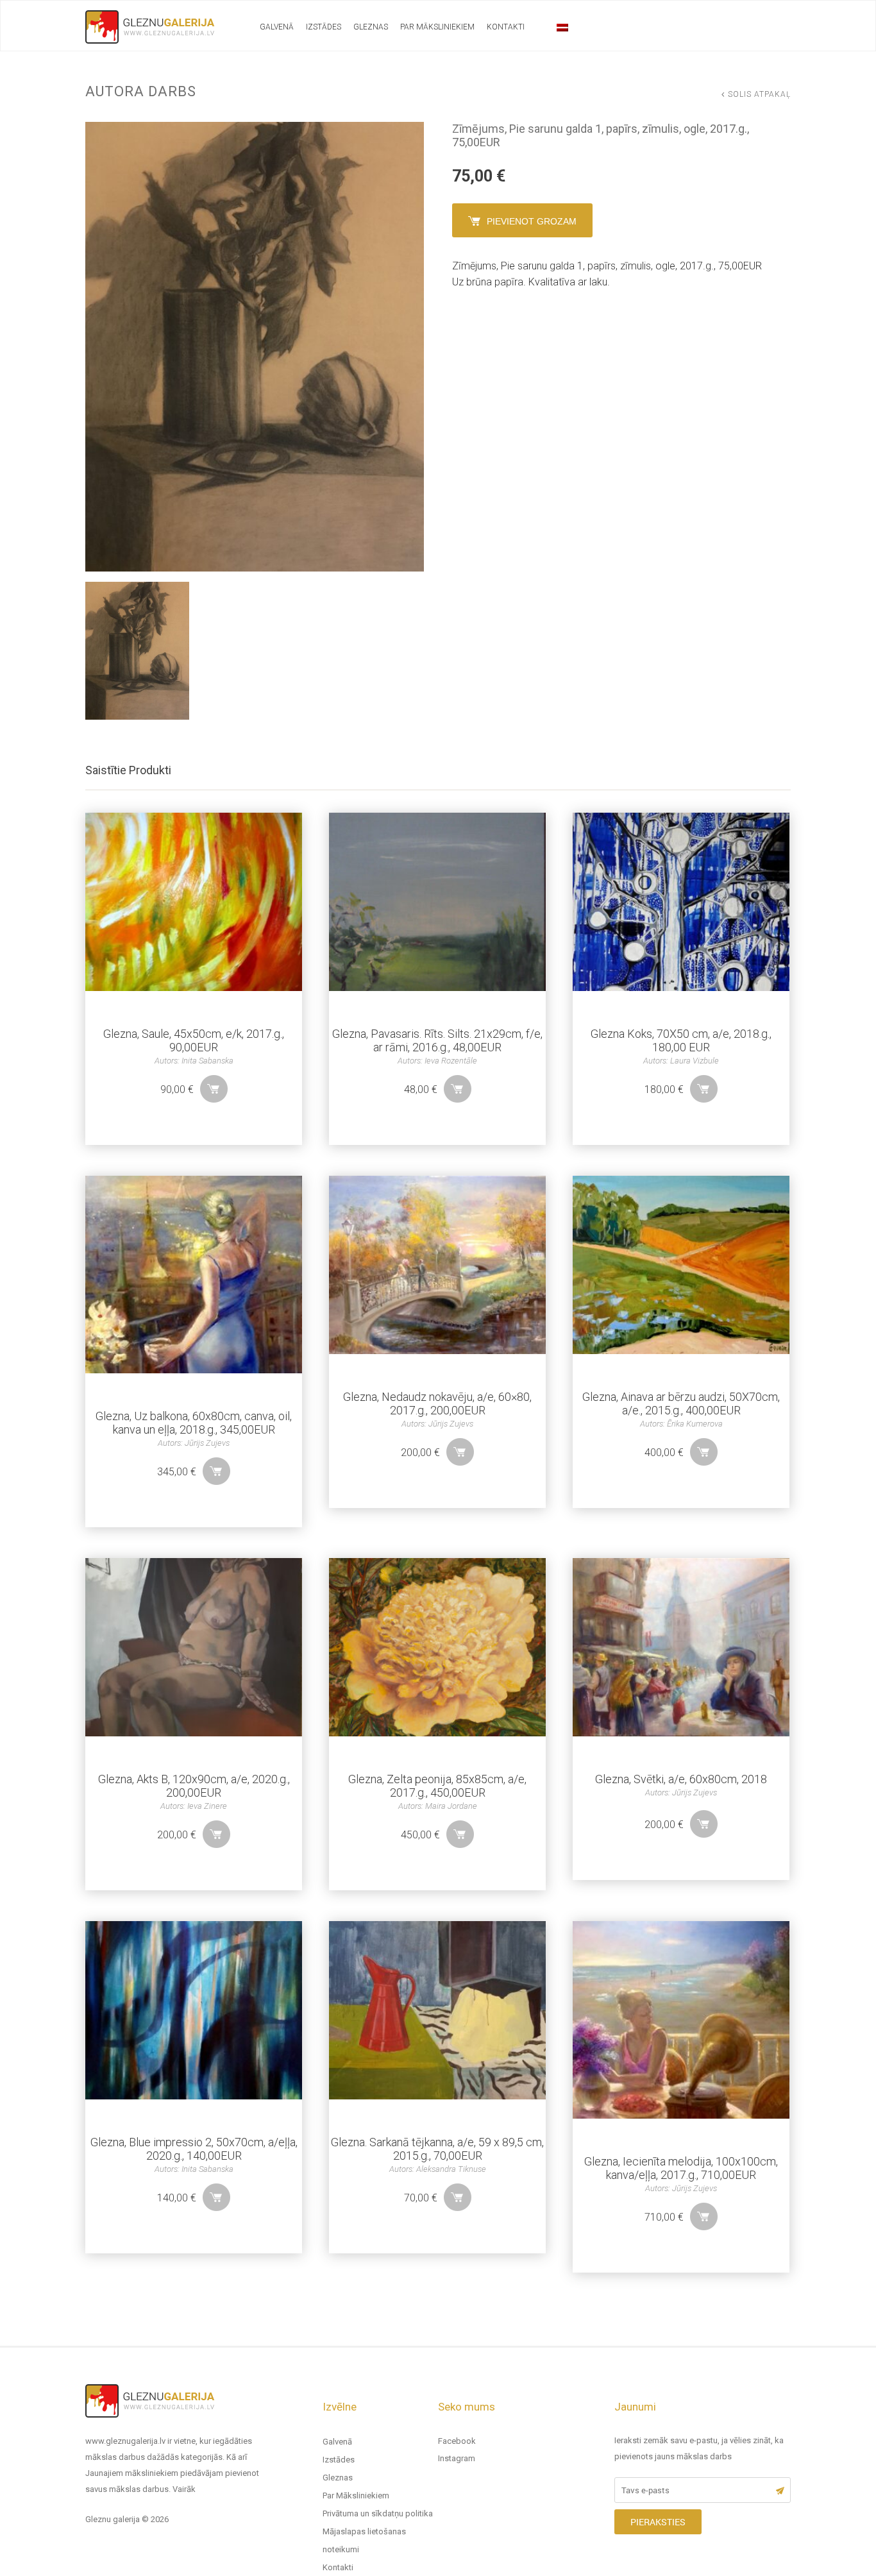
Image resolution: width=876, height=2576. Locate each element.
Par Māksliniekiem (437, 27)
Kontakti (506, 27)
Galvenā (277, 27)
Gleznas (371, 27)
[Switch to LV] (562, 28)
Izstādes (324, 27)
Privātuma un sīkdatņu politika (378, 2513)
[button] (214, 1089)
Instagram (457, 2458)
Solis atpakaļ (759, 94)
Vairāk (184, 2489)
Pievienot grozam (532, 221)
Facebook (457, 2441)
